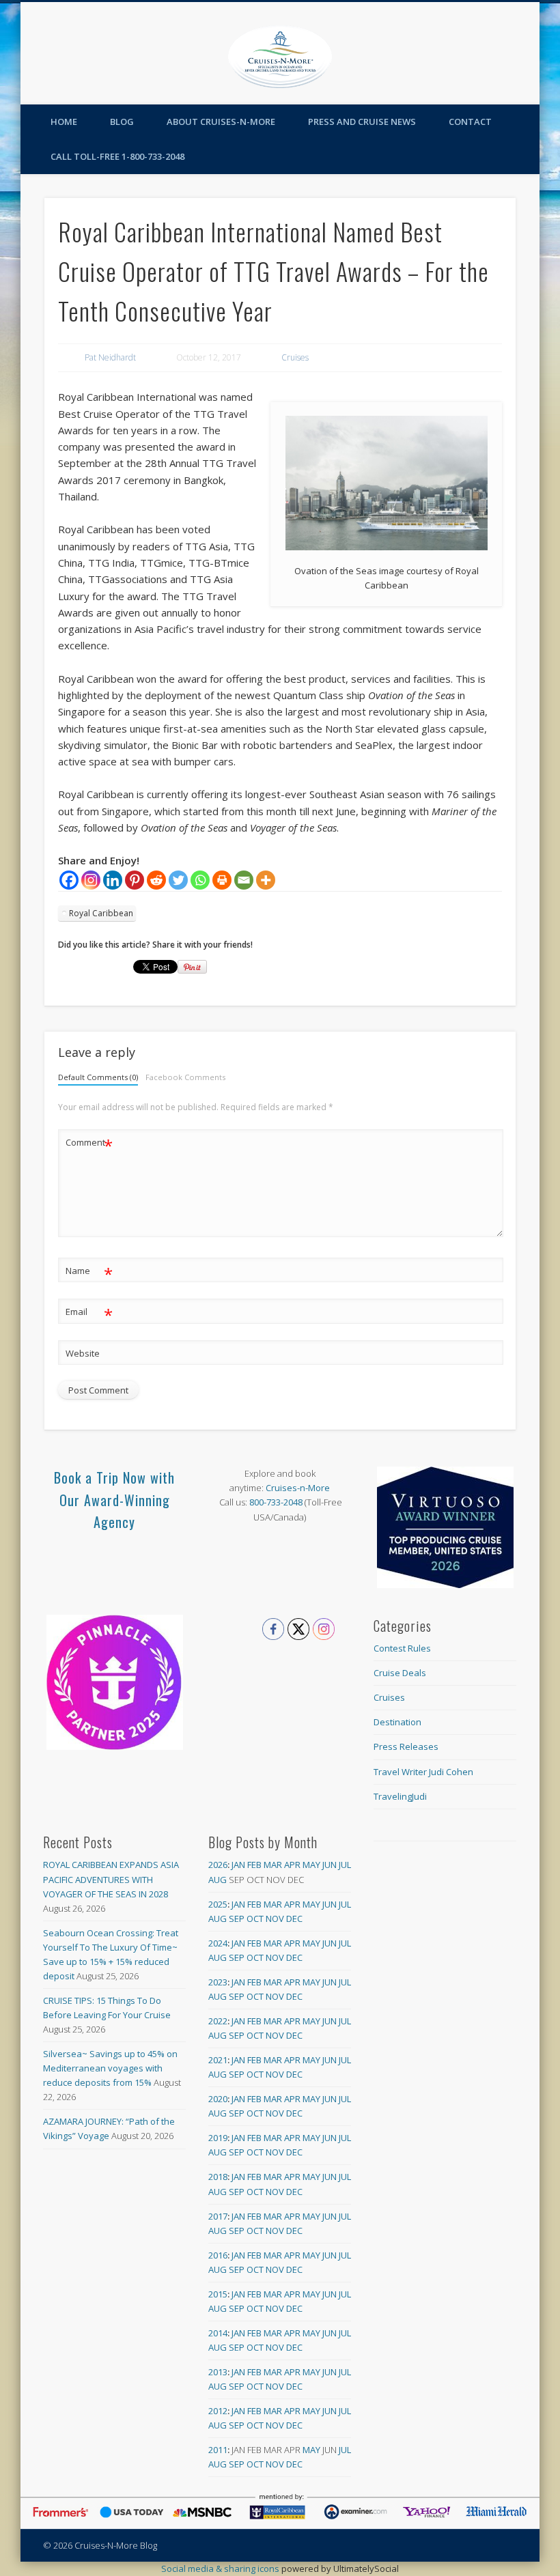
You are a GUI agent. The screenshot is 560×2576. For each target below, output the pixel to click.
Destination (397, 1722)
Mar (273, 1865)
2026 (218, 1865)
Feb (254, 1865)
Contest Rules (402, 1648)
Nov (275, 1919)
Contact (470, 122)
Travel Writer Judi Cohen (423, 1772)
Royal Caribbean (101, 913)
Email (89, 1314)
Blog (122, 122)
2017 (218, 2216)
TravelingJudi (400, 1796)
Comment (89, 1144)
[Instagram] (91, 880)
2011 (218, 2450)
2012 (218, 2411)
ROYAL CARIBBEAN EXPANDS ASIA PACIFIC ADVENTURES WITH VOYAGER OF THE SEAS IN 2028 (111, 1879)
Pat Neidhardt (110, 357)
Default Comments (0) (98, 1077)
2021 (218, 2060)
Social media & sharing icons (221, 2568)
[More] (266, 880)
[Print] (222, 880)
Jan (238, 1865)
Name (89, 1273)
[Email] (244, 880)
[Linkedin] (113, 880)
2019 (218, 2138)
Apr (292, 1865)
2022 (218, 2021)
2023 (218, 1982)
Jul (345, 1865)
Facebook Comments (185, 1077)
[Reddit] (156, 880)
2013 (218, 2372)
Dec (294, 1919)
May (311, 1865)
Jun (330, 1865)
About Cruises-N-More (221, 122)
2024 (218, 1943)
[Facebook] (69, 880)
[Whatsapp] (200, 880)
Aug (218, 1880)
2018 (218, 2177)
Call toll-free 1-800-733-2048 (117, 156)
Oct (255, 1919)
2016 (218, 2255)
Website (83, 1353)
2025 (218, 1904)
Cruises (295, 357)
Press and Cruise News (362, 122)
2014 (218, 2333)
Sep (237, 1919)
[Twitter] (178, 880)
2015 (218, 2294)
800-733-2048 (276, 1502)
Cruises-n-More (298, 1488)
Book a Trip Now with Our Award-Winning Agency (114, 1500)
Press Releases (406, 1746)
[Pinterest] (135, 880)
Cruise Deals (400, 1673)
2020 (218, 2099)
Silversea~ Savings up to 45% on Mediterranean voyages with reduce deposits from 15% (110, 2068)
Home (64, 122)
